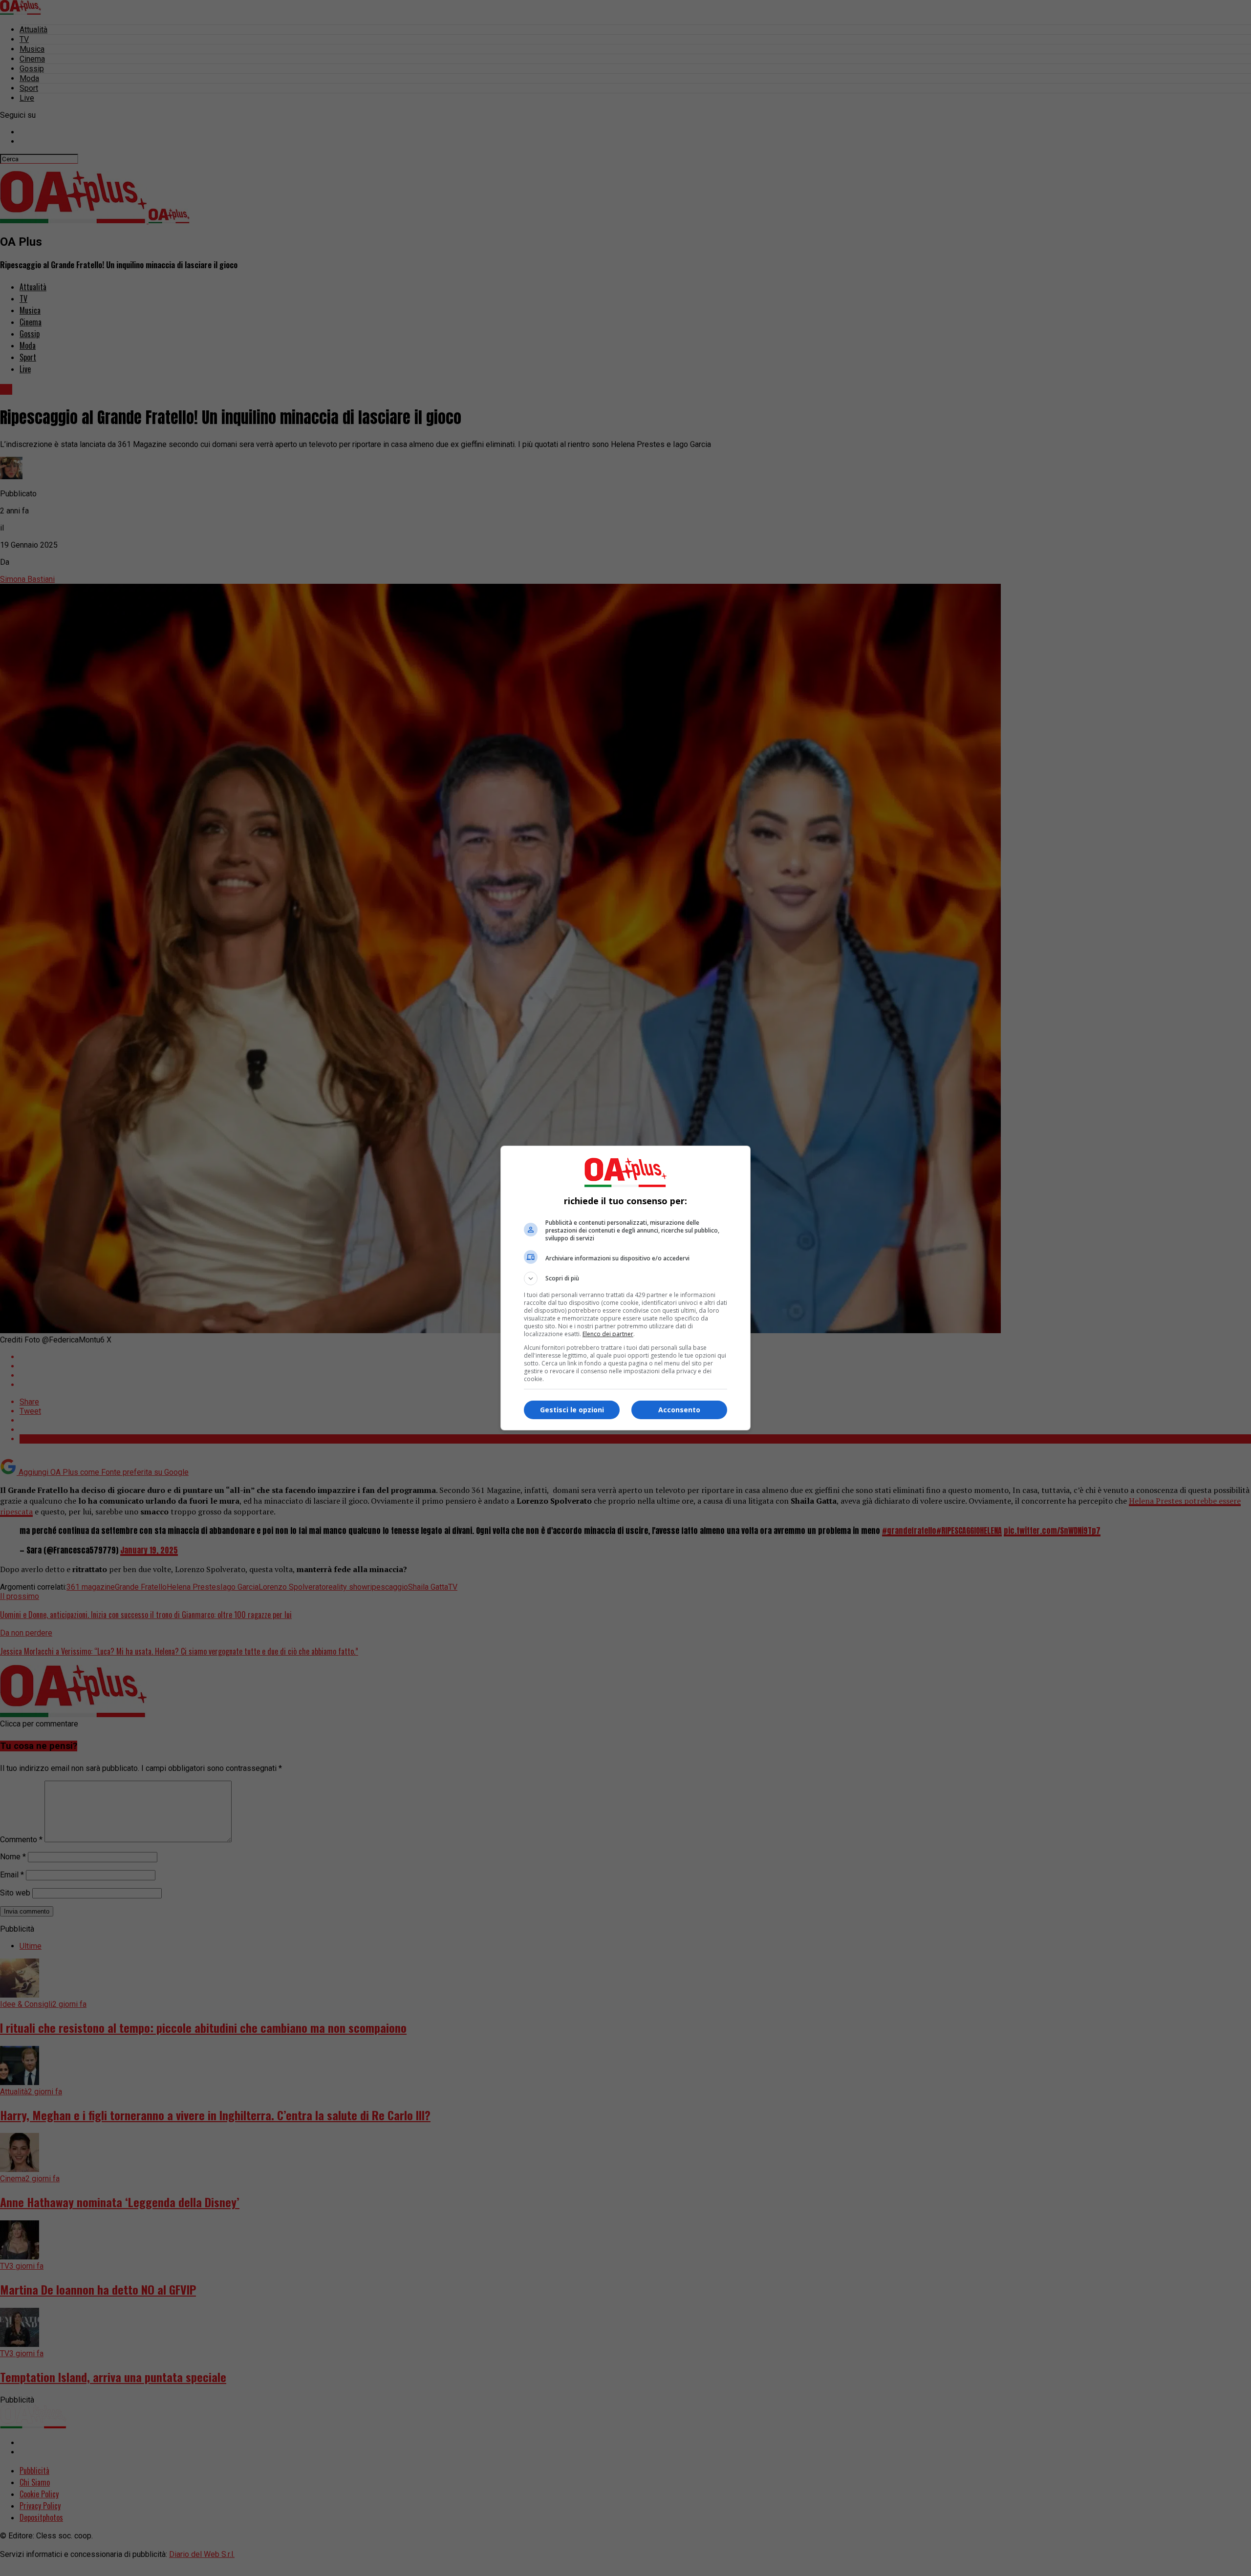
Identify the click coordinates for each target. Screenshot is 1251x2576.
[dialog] (625, 1288)
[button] (625, 1278)
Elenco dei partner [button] (608, 1334)
